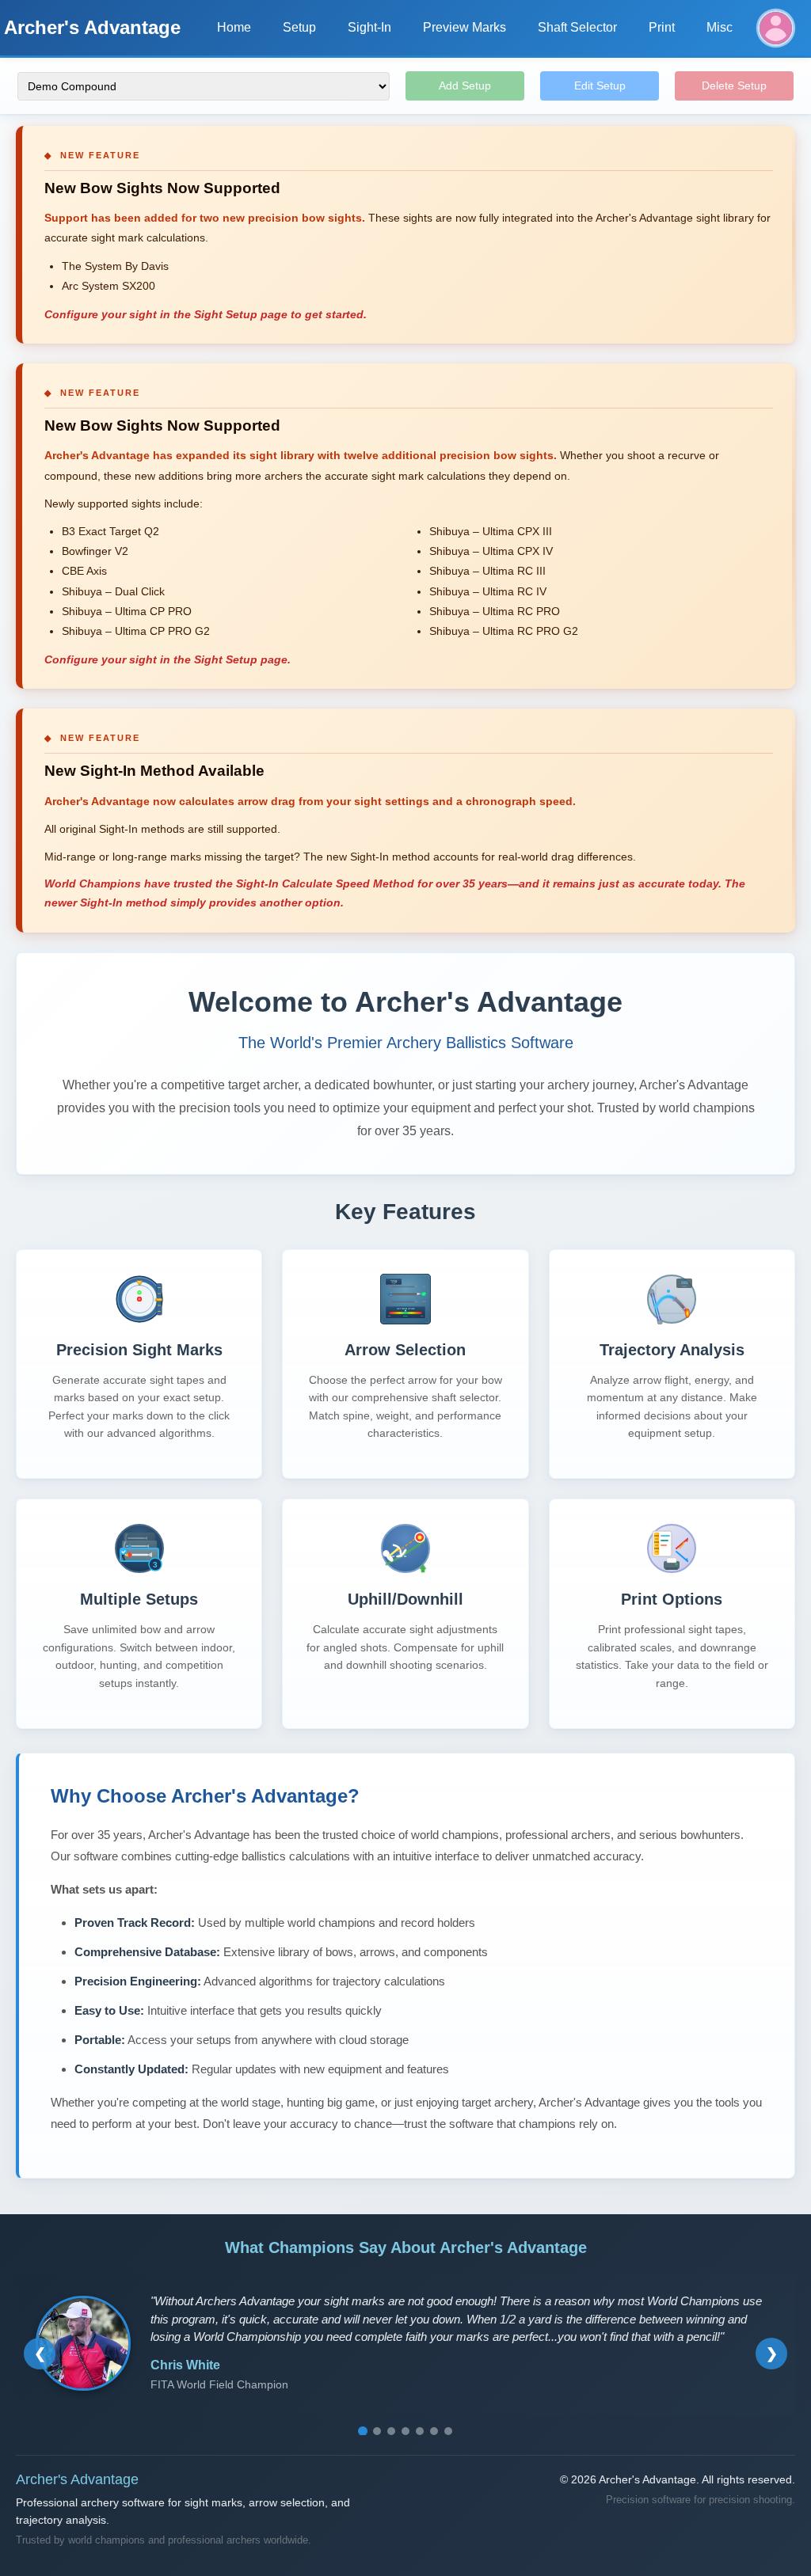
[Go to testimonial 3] (391, 2431)
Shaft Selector (577, 27)
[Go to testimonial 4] (405, 2431)
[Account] (776, 28)
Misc (720, 27)
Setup (299, 27)
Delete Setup (734, 85)
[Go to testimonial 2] (377, 2431)
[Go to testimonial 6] (434, 2431)
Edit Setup (600, 85)
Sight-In (369, 27)
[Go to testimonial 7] (448, 2431)
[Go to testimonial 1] (363, 2431)
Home (234, 27)
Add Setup (465, 85)
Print (662, 27)
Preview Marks (465, 27)
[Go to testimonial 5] (420, 2431)
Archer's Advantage (92, 27)
